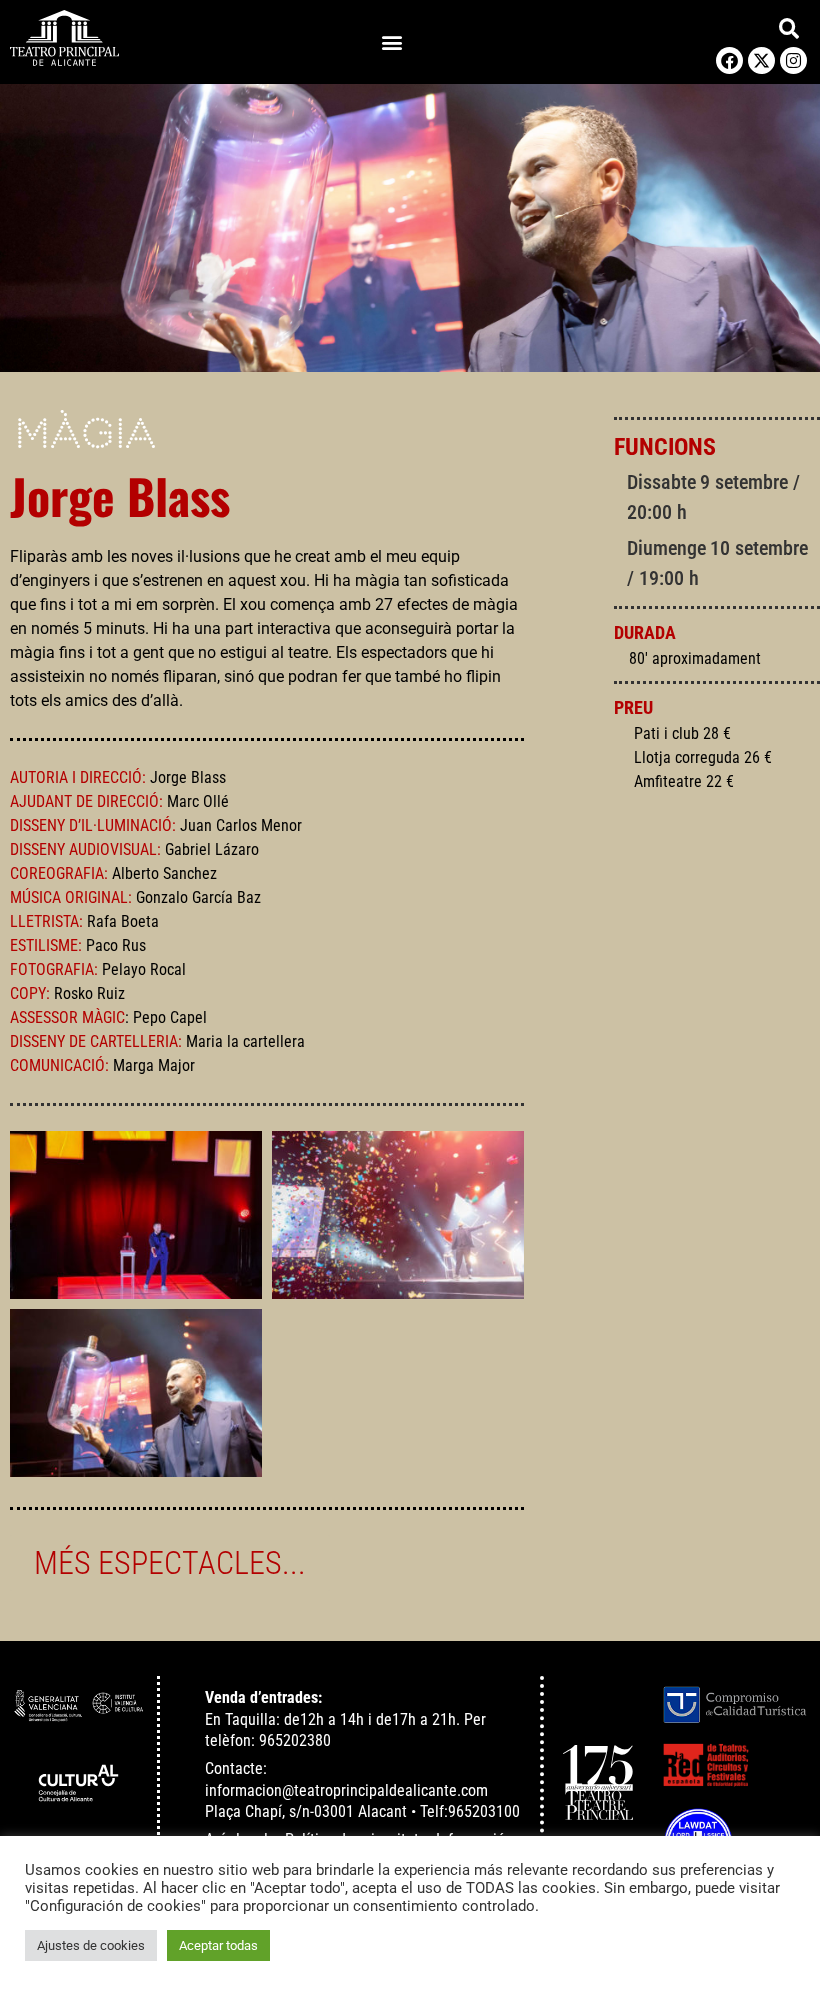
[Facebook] (729, 60)
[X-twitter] (761, 60)
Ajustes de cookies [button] (91, 1945)
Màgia (85, 436)
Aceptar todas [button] (218, 1945)
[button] (392, 42)
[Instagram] (793, 60)
